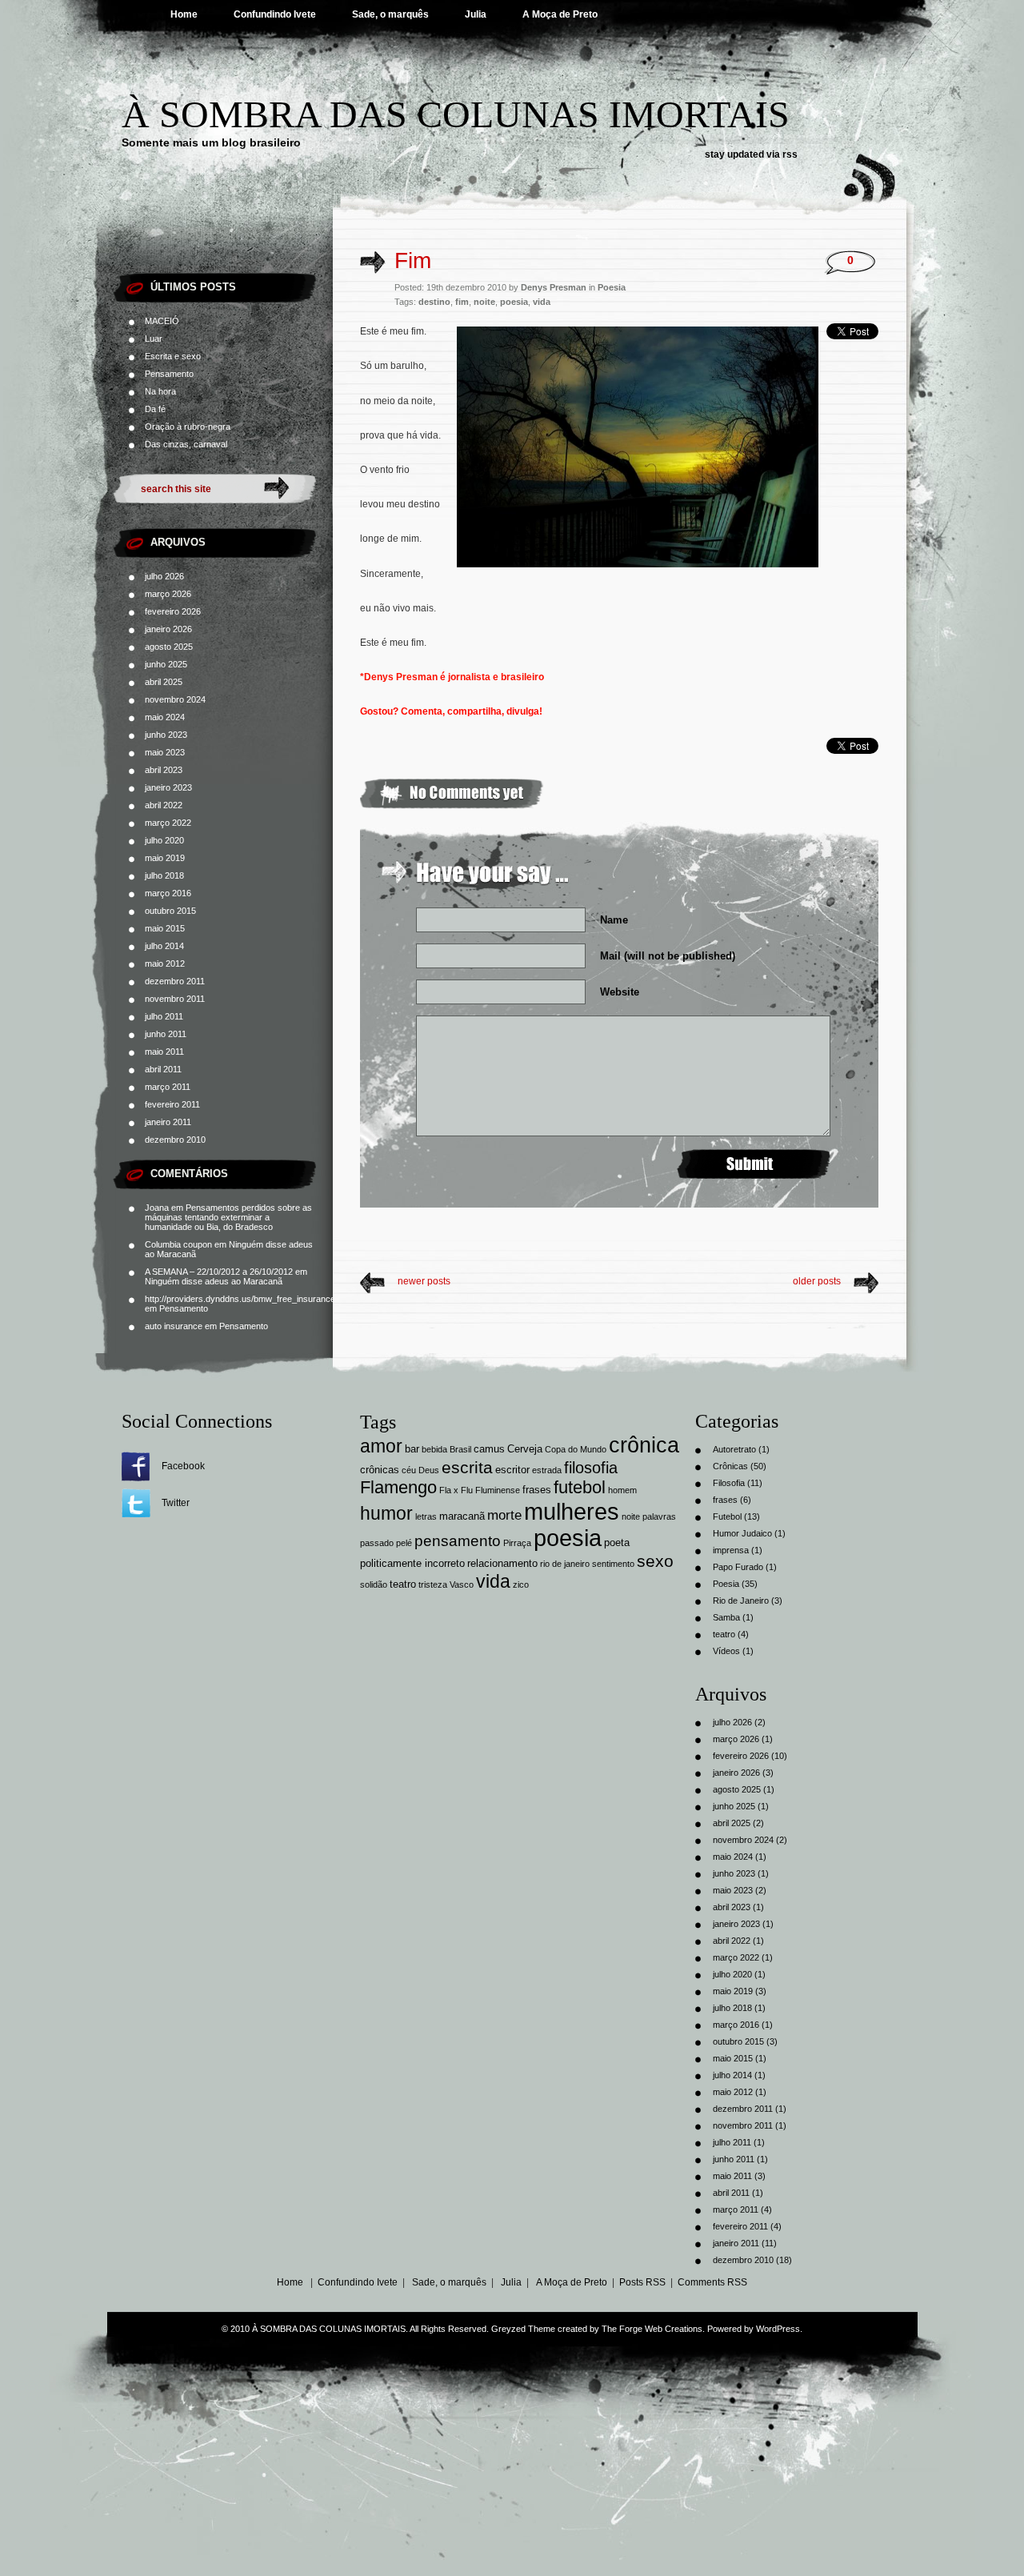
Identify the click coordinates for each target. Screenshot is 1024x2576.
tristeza (433, 1584)
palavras (659, 1516)
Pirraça (517, 1543)
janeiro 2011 (168, 1122)
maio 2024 (165, 717)
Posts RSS (642, 2282)
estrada (547, 1470)
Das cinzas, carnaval (186, 444)
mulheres (572, 1511)
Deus (429, 1470)
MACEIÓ (162, 321)
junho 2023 (166, 735)
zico (521, 1584)
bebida (434, 1449)
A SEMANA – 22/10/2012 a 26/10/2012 (219, 1272)
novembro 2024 (175, 699)
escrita (467, 1467)
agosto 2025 (169, 647)
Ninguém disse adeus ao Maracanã (214, 1281)
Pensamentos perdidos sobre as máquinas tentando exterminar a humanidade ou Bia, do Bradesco (228, 1217)
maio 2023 (165, 752)
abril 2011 (163, 1069)
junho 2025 (166, 664)
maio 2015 (165, 928)
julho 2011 (164, 1016)
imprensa (731, 1550)
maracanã (462, 1516)
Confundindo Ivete (275, 14)
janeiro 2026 (168, 629)
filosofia (591, 1468)
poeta (617, 1542)
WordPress (778, 2329)
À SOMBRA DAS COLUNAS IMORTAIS (456, 114)
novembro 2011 (175, 999)
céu (409, 1470)
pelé (404, 1543)
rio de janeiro (565, 1564)
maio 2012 (165, 963)
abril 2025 (164, 682)
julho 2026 (164, 576)
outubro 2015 (170, 911)
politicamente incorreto (412, 1563)
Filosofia (729, 1483)
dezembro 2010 (175, 1140)
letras (426, 1516)
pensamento (458, 1541)
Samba (726, 1617)
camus (489, 1449)
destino (434, 302)
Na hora (160, 391)
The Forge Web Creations (652, 2329)
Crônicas (730, 1466)
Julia (476, 14)
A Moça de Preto (560, 14)
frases (537, 1490)
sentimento (613, 1564)
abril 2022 (164, 805)
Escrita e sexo (173, 356)
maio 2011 (164, 1052)
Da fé (155, 409)
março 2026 (168, 594)
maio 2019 (165, 858)
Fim (413, 260)
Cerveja (525, 1449)
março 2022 (168, 823)
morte (504, 1515)
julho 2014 (164, 946)
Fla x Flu (456, 1490)
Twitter (176, 1503)
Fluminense (498, 1490)
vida (542, 302)
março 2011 (168, 1087)
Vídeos (726, 1651)
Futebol (727, 1516)
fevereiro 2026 (173, 611)
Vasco (462, 1584)
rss (790, 154)
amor (381, 1446)
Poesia (612, 287)
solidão (374, 1584)
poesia (514, 302)
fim (462, 302)
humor (386, 1514)
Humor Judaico (742, 1533)
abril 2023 (164, 770)
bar (412, 1449)
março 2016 (168, 893)
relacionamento (502, 1563)
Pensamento (169, 374)
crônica (644, 1445)
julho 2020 (164, 840)
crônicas (380, 1470)
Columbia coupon (178, 1244)
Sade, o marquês (390, 14)
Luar (154, 339)
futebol (580, 1487)
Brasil (460, 1449)
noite (484, 302)
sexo (655, 1561)
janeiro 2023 (168, 787)
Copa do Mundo (576, 1449)
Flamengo (398, 1487)
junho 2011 (166, 1034)
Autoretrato (734, 1449)
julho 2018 (164, 875)
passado (377, 1543)
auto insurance (174, 1326)
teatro (403, 1584)
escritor (512, 1470)
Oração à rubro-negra (188, 427)
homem (622, 1490)
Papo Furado (738, 1567)
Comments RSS (712, 2282)
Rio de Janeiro (741, 1600)
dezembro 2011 (175, 981)
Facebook (183, 1466)
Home (184, 14)
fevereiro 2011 (172, 1104)
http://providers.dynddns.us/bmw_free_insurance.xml (248, 1299)
